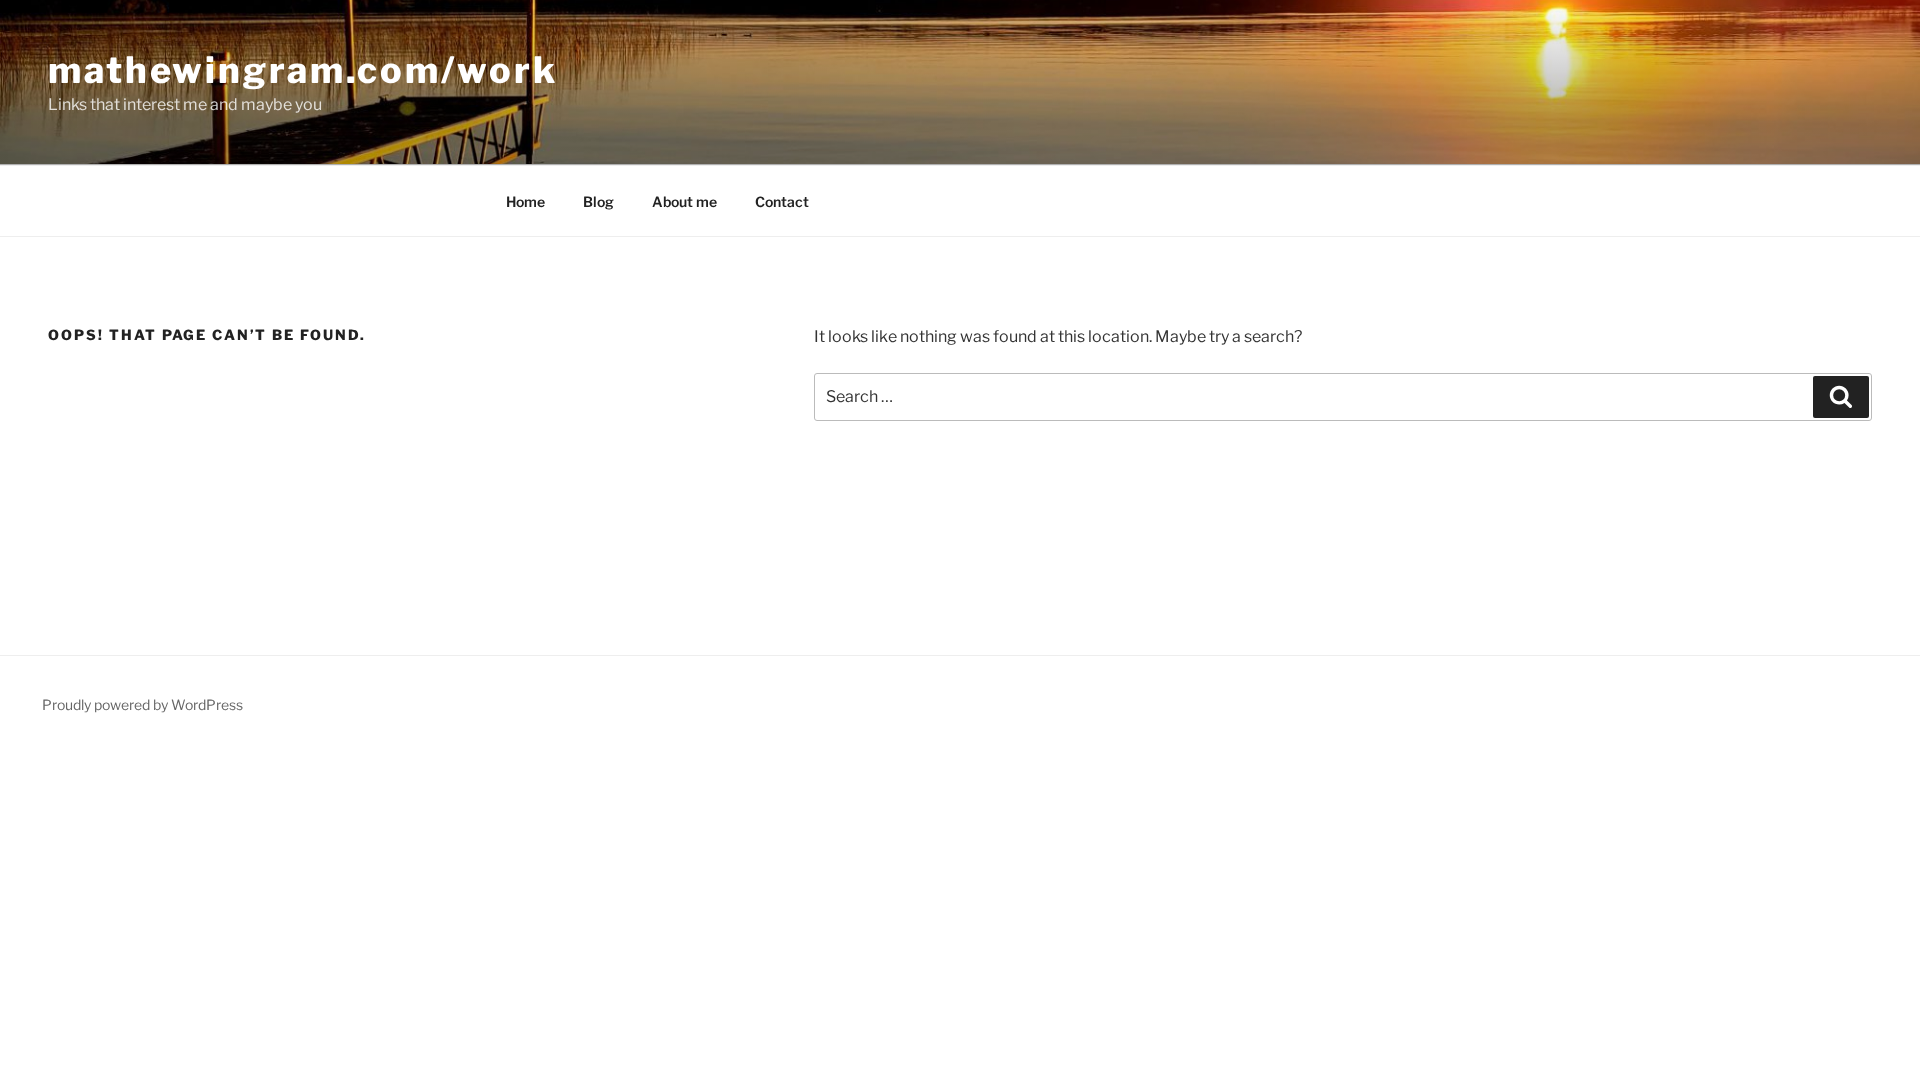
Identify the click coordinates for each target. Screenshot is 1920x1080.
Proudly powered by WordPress (142, 704)
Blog (598, 201)
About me (684, 201)
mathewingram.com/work (302, 70)
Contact (782, 201)
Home (525, 201)
